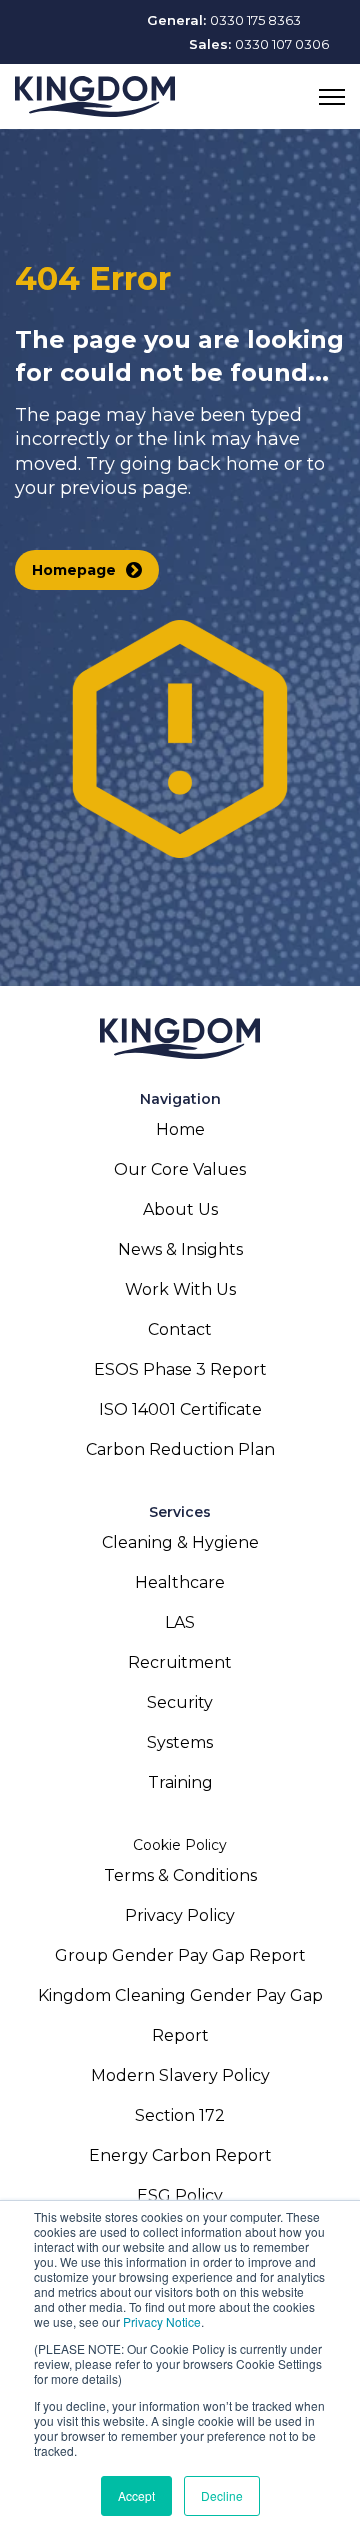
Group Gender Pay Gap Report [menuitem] (180, 1955)
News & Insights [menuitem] (180, 1249)
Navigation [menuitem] (180, 1099)
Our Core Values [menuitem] (180, 1169)
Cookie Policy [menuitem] (180, 1845)
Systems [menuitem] (180, 1742)
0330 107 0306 (282, 44)
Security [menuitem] (180, 1702)
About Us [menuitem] (180, 1209)
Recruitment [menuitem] (180, 1662)
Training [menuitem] (180, 1782)
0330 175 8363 (255, 20)
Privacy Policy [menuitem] (180, 1915)
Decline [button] (222, 2495)
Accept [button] (136, 2495)
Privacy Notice (162, 2321)
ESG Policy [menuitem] (180, 2195)
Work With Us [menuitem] (180, 1289)
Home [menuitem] (180, 1129)
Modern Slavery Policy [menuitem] (180, 2075)
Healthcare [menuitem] (180, 1582)
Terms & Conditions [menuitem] (180, 1875)
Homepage (74, 570)
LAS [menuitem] (180, 1622)
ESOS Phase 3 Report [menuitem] (180, 1369)
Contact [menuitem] (180, 1329)
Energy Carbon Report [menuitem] (180, 2155)
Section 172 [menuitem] (180, 2115)
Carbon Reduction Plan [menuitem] (180, 1449)
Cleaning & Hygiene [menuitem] (180, 1542)
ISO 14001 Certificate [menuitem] (180, 1409)
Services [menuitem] (180, 1512)
